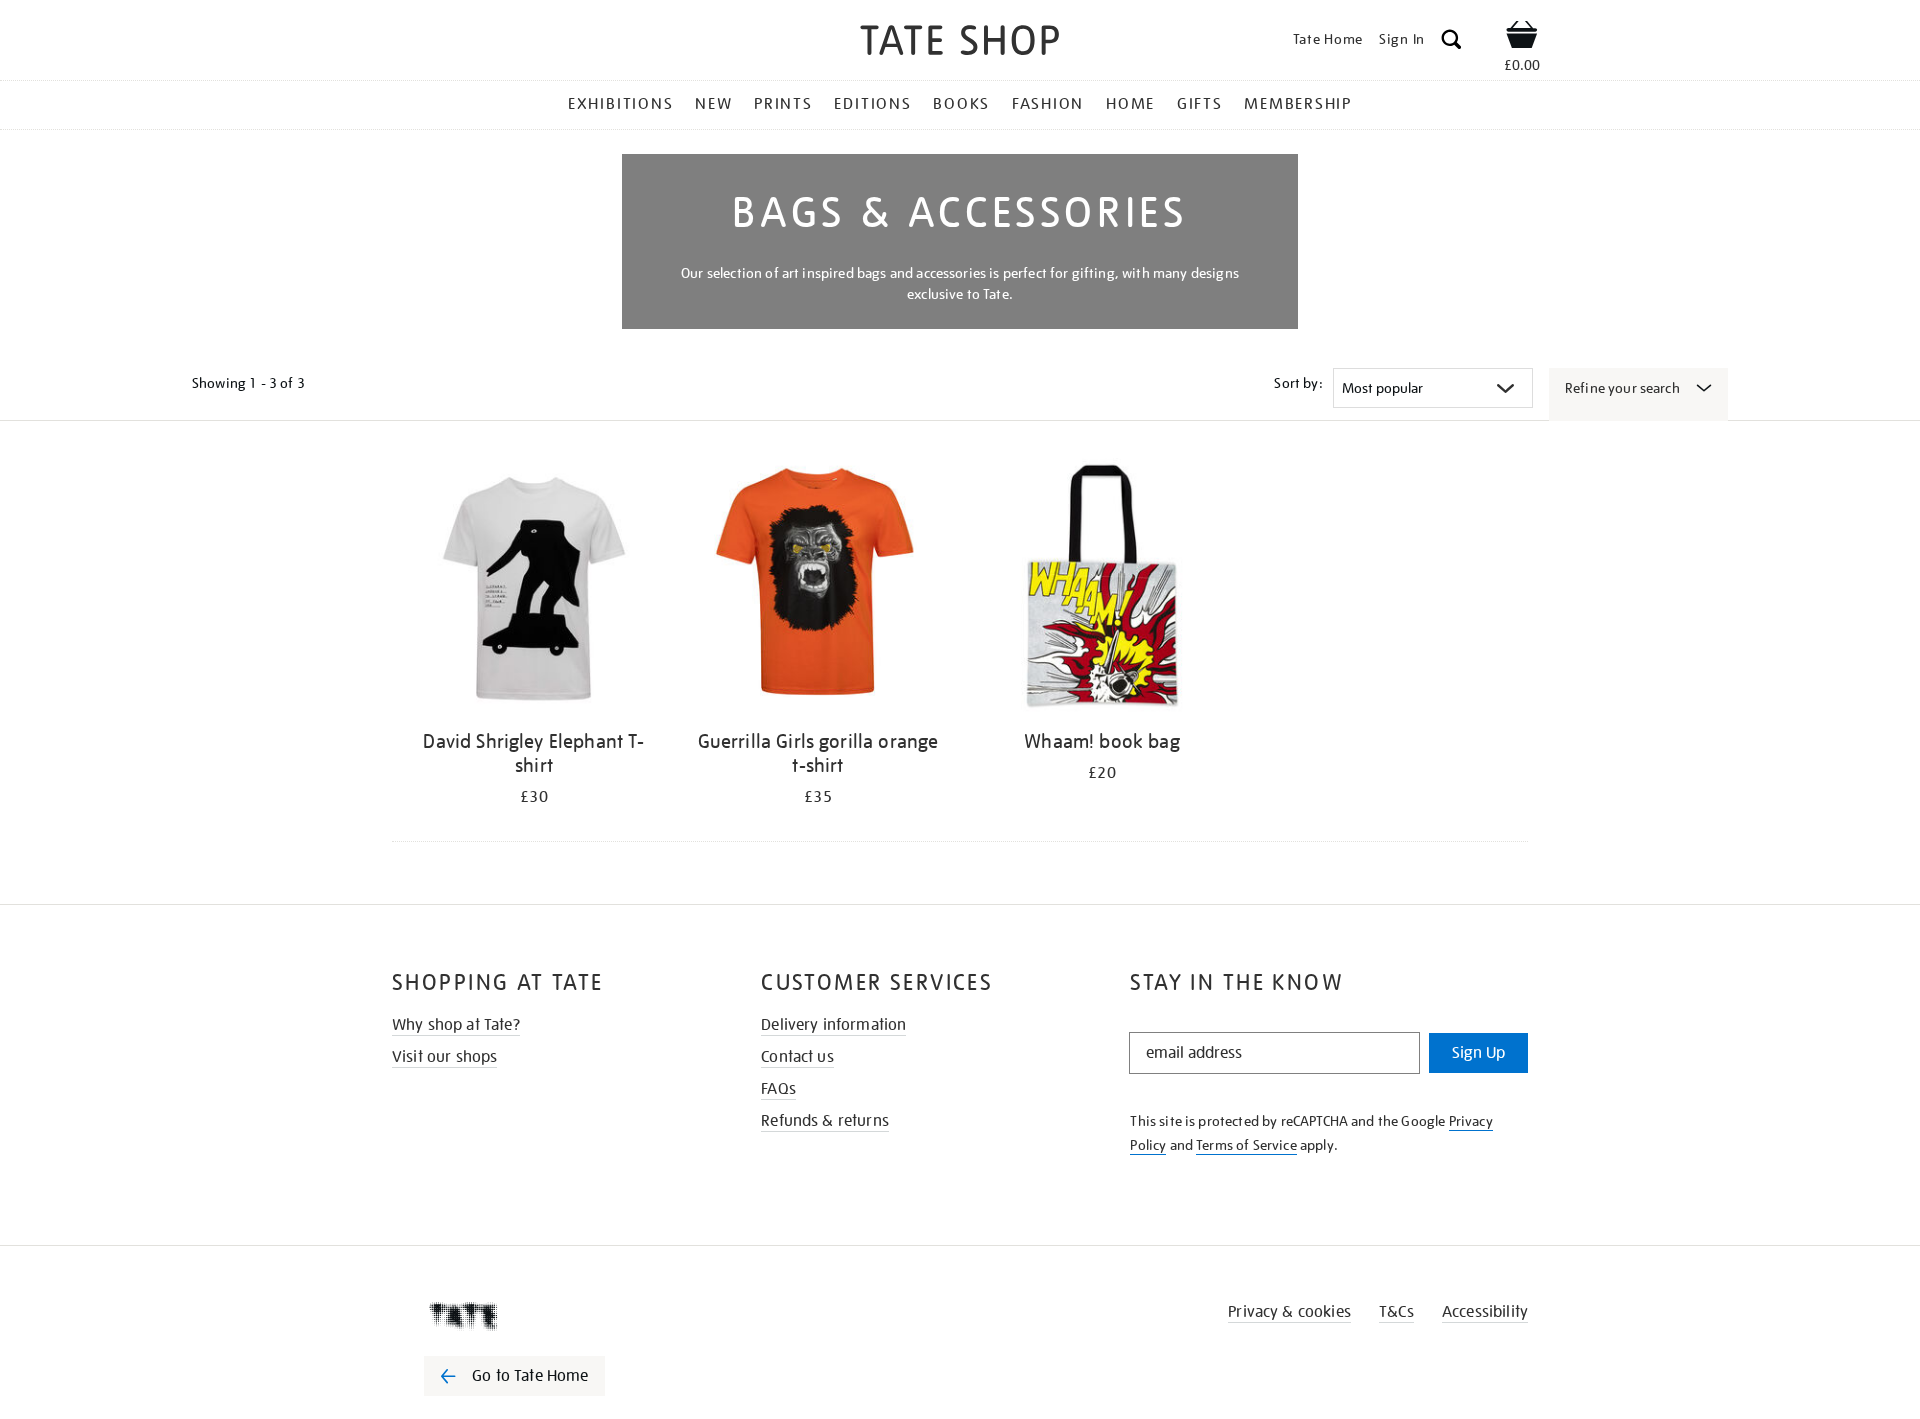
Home (1130, 104)
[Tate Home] (550, 1316)
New (713, 104)
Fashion (1048, 104)
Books (961, 104)
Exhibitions (620, 104)
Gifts (1200, 104)
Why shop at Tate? (456, 1025)
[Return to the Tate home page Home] (960, 43)
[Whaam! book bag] (1102, 588)
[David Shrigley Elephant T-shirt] (534, 588)
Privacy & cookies (1289, 1312)
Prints (783, 104)
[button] (1451, 42)
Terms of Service (1246, 1145)
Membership (1298, 104)
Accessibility (1485, 1312)
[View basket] (1522, 38)
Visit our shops (444, 1057)
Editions (872, 104)
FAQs (778, 1089)
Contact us (797, 1057)
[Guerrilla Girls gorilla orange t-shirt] (818, 588)
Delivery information (833, 1025)
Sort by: (1298, 383)
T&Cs (1396, 1312)
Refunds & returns (825, 1121)
